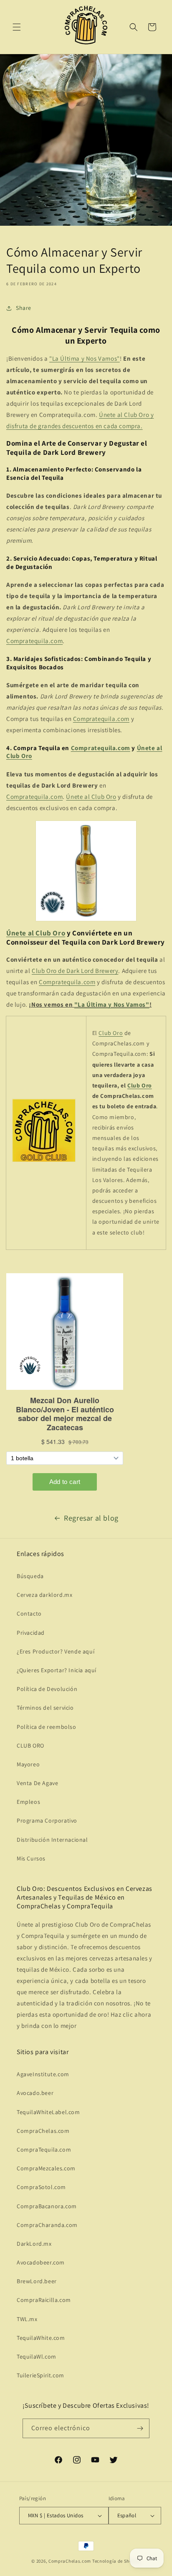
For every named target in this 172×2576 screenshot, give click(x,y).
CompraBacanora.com (47, 2206)
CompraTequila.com (44, 2150)
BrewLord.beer (37, 2281)
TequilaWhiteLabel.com (48, 2112)
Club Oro (111, 1033)
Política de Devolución (47, 1689)
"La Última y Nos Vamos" (85, 358)
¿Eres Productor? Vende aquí (56, 1651)
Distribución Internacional (52, 1840)
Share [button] (24, 308)
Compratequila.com (34, 641)
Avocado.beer (35, 2093)
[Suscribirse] (140, 2428)
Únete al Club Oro (91, 797)
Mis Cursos (31, 1858)
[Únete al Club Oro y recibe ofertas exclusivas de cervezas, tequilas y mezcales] (44, 1162)
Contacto (29, 1613)
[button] (17, 27)
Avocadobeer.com (41, 2262)
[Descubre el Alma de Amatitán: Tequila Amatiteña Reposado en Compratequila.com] (86, 871)
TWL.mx (27, 2319)
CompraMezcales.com (46, 2168)
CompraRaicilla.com (44, 2300)
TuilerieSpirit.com (40, 2375)
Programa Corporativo (47, 1820)
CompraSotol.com (41, 2187)
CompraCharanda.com (47, 2225)
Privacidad (31, 1633)
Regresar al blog (91, 1518)
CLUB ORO (30, 1746)
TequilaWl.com (37, 2357)
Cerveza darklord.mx (44, 1595)
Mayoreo (28, 1764)
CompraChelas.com (43, 2131)
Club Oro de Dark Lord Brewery (75, 971)
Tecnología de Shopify (116, 2561)
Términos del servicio (45, 1708)
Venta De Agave (37, 1783)
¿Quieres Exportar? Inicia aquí (57, 1670)
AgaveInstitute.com (43, 2074)
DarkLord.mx (34, 2244)
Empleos (28, 1802)
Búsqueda (30, 1576)
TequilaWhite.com (41, 2338)
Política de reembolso (47, 1727)
